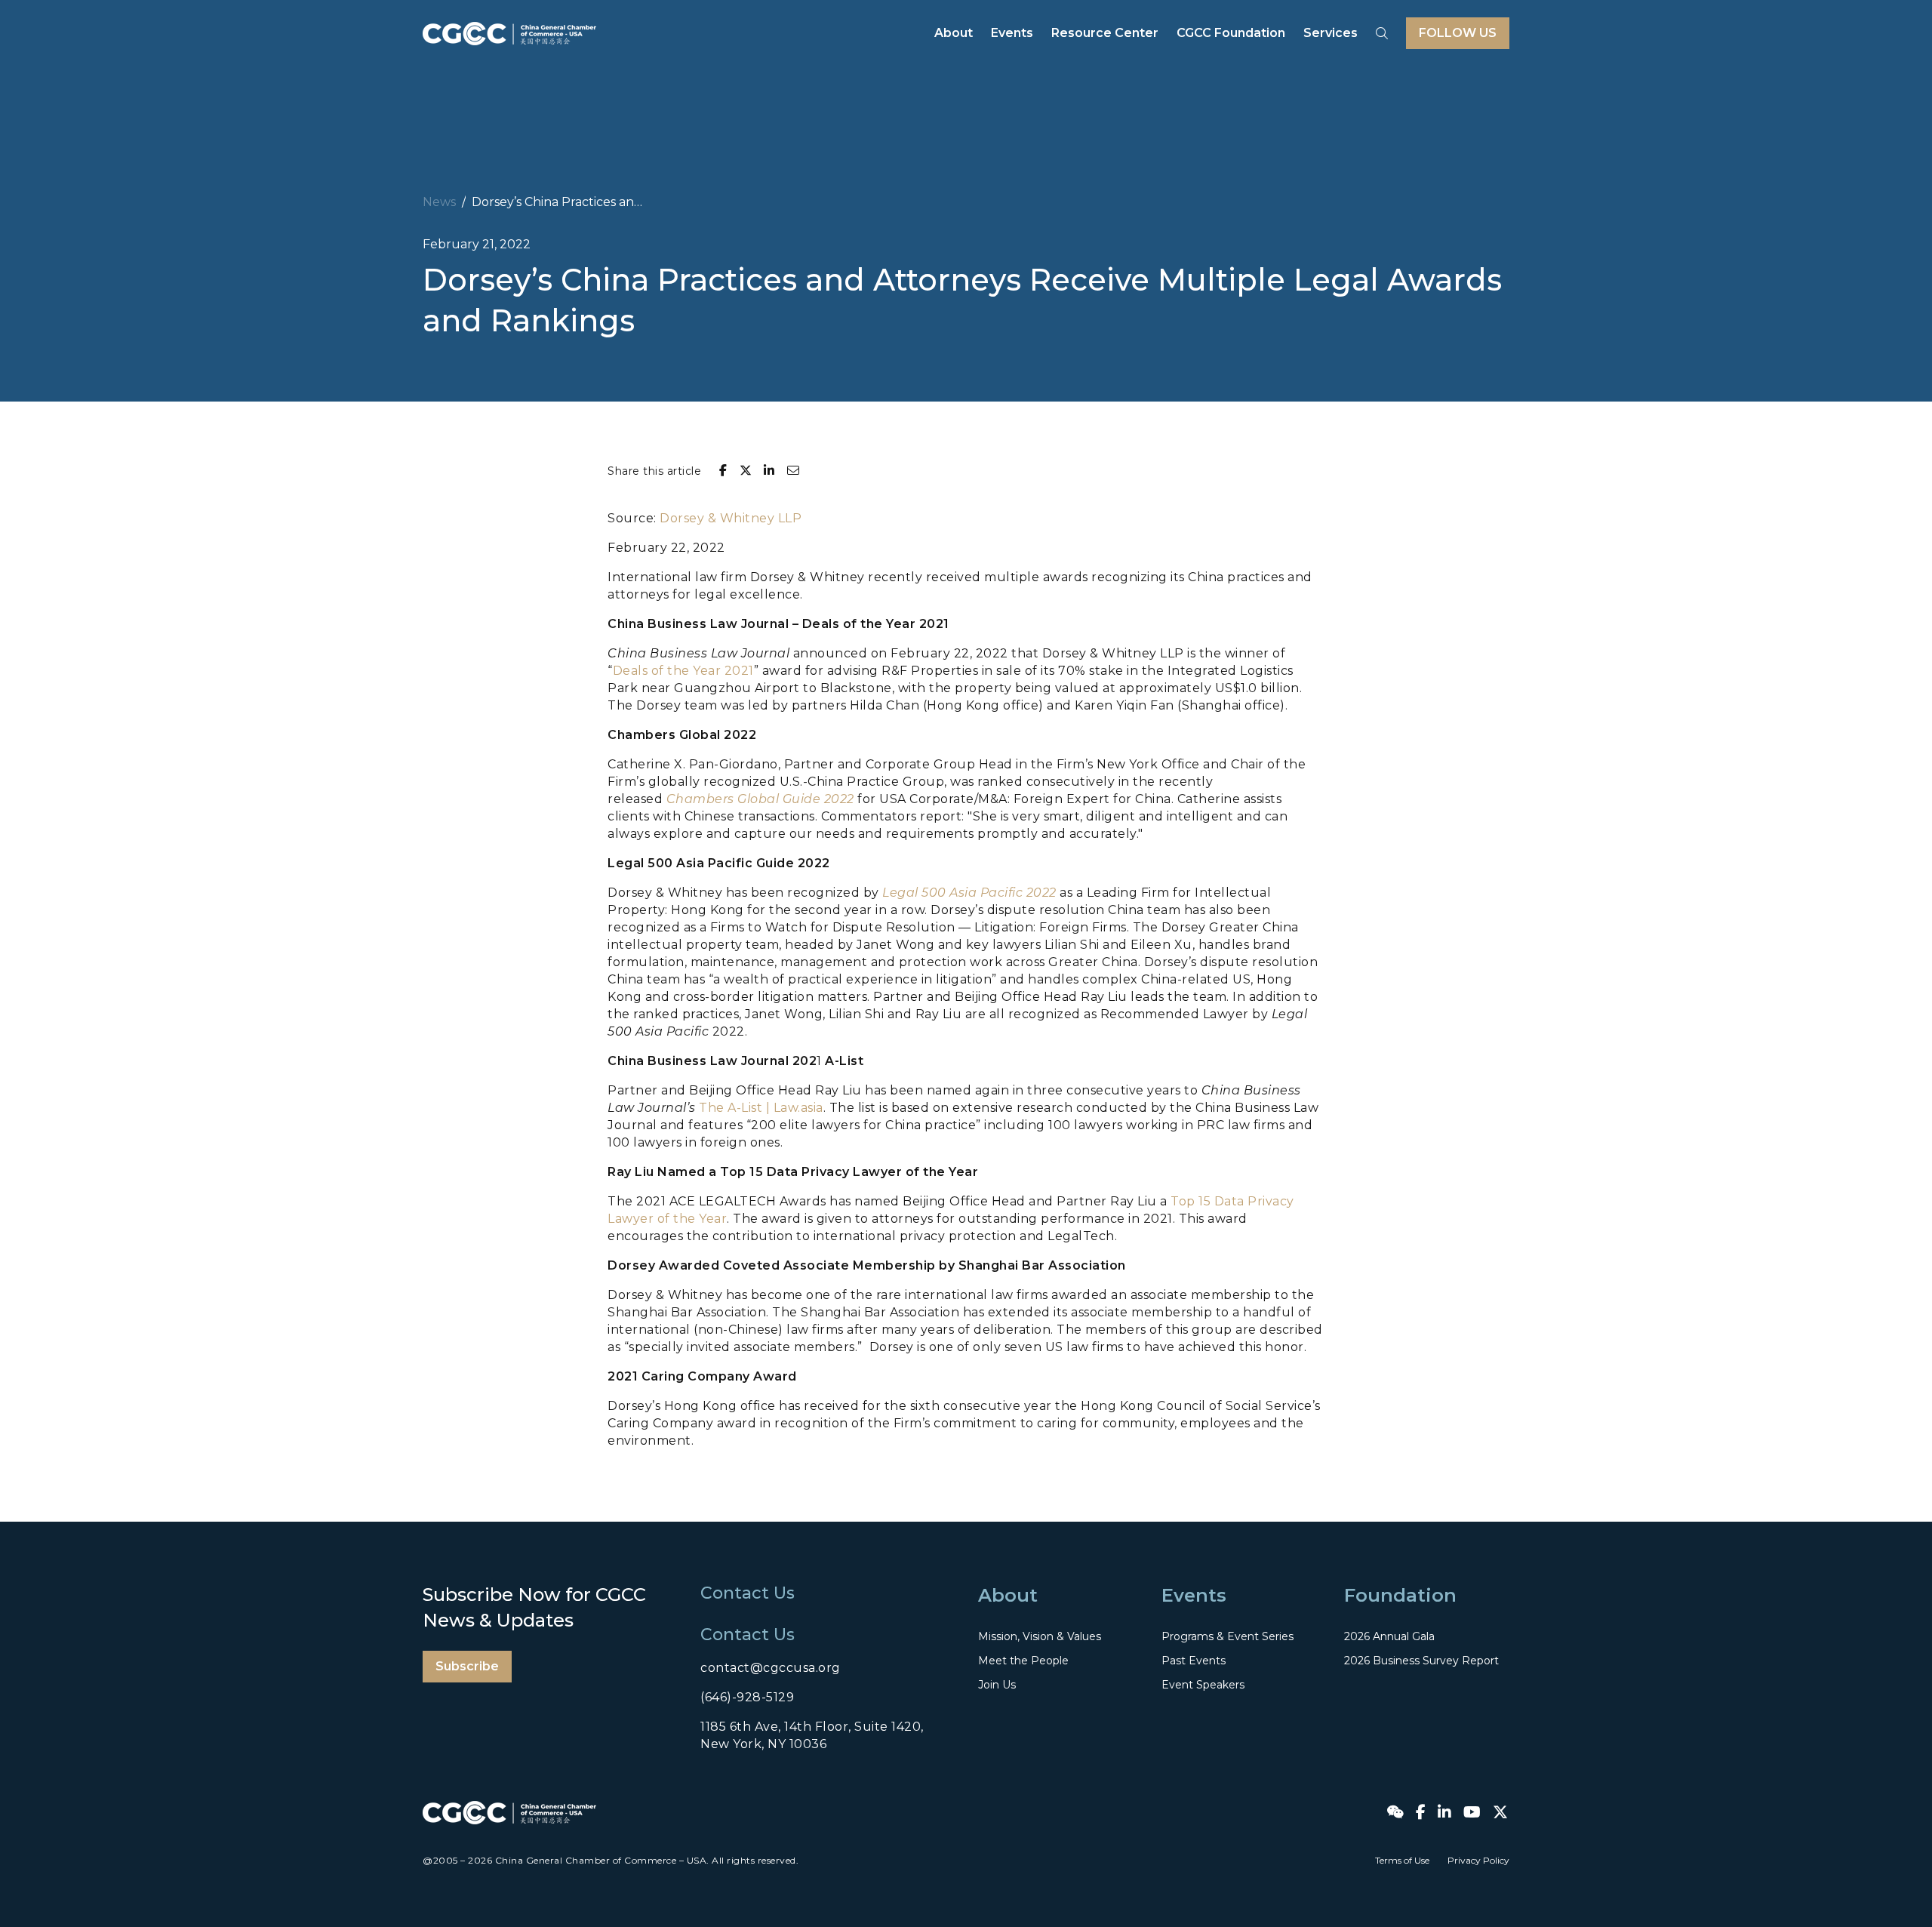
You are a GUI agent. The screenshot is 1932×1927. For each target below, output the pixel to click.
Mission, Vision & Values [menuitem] (1040, 1636)
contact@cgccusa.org (771, 1668)
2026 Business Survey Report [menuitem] (1421, 1661)
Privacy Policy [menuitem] (1478, 1860)
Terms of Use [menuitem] (1402, 1860)
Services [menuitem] (1331, 33)
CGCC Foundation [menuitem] (1231, 33)
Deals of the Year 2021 (683, 671)
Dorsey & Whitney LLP (731, 518)
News (439, 202)
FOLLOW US (1458, 33)
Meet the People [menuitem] (1023, 1661)
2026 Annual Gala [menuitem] (1389, 1636)
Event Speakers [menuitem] (1203, 1685)
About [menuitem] (954, 33)
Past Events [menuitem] (1194, 1661)
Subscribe (467, 1666)
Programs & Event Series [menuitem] (1227, 1636)
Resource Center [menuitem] (1105, 33)
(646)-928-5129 (747, 1697)
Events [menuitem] (1012, 33)
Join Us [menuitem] (997, 1685)
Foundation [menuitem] (1400, 1595)
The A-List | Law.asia (761, 1108)
